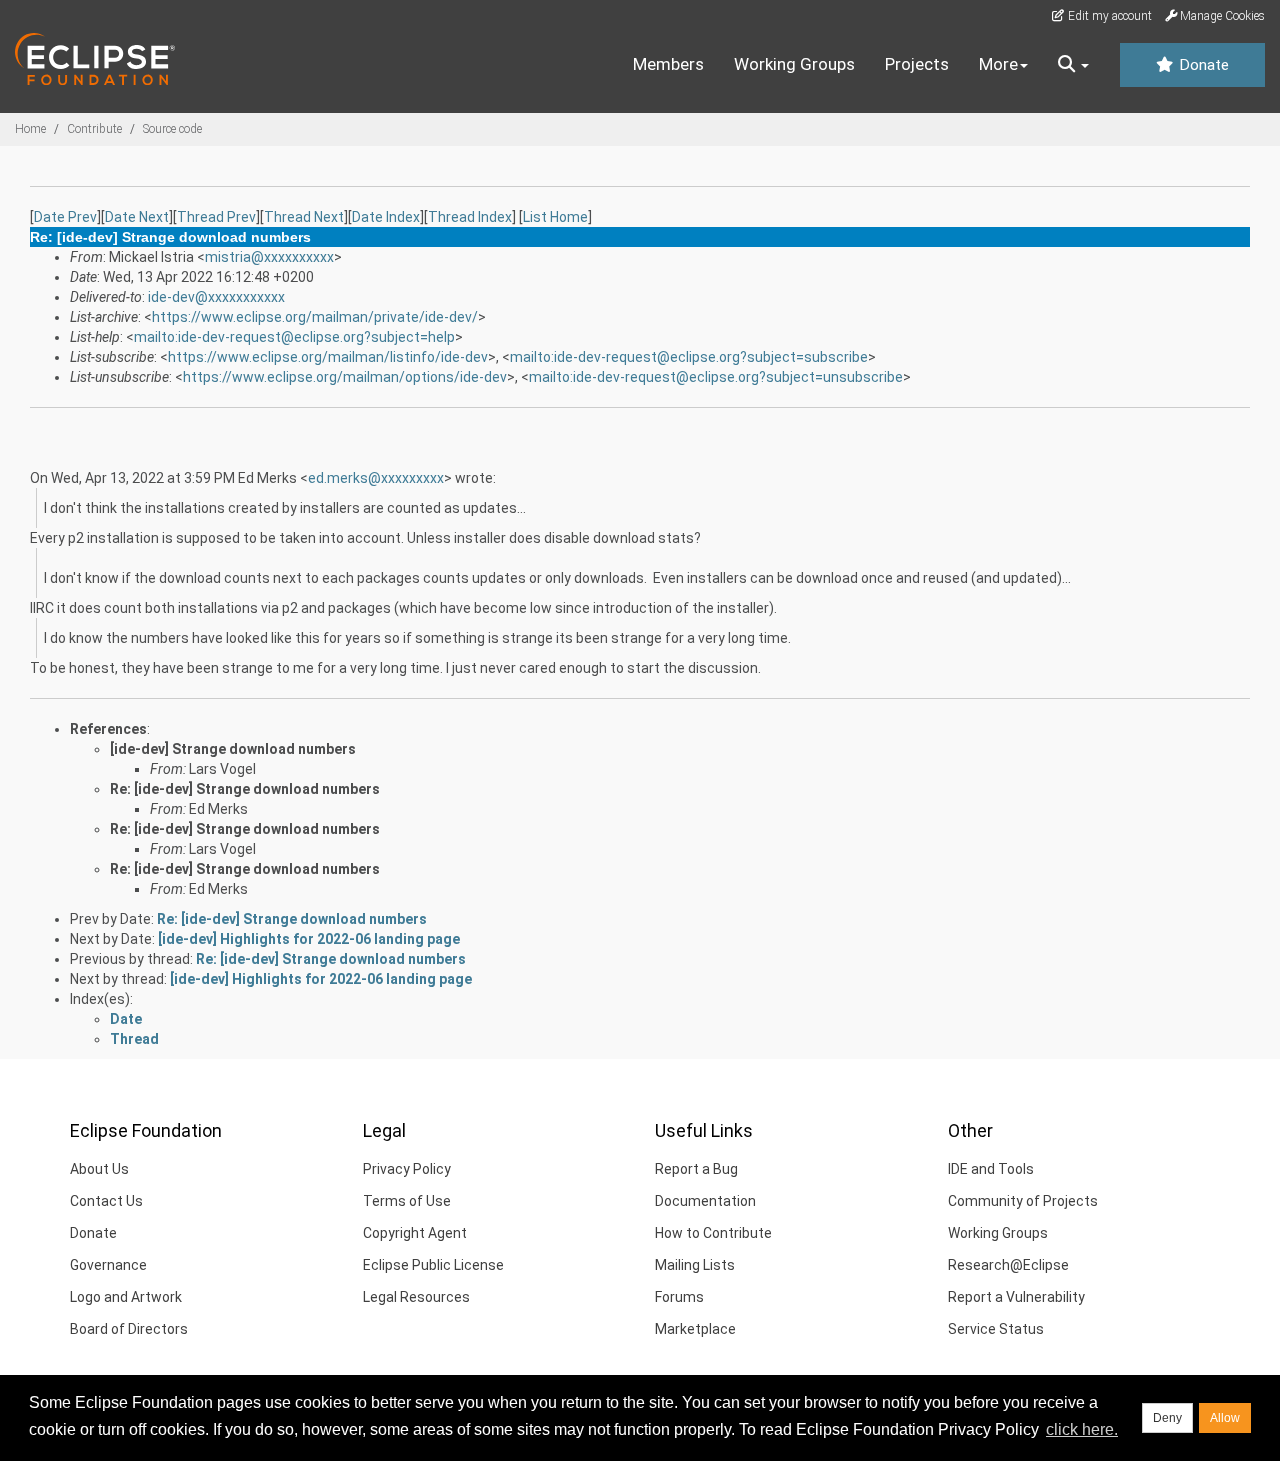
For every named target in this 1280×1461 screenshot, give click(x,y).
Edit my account (1108, 16)
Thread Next (304, 217)
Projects (917, 64)
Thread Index (470, 217)
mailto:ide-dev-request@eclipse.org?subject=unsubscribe (716, 377)
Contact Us (106, 1201)
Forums (679, 1297)
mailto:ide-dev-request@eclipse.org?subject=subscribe (689, 357)
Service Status (996, 1329)
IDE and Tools (991, 1169)
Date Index (386, 217)
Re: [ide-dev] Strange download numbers (245, 789)
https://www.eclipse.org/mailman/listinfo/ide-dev (328, 357)
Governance (108, 1265)
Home (30, 129)
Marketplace (695, 1329)
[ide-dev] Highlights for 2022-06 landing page (309, 939)
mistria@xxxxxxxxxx (269, 257)
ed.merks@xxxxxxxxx (376, 478)
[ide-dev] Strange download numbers (233, 749)
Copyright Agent (415, 1233)
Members (668, 64)
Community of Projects (1023, 1201)
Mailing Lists (695, 1265)
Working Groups (794, 64)
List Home (555, 217)
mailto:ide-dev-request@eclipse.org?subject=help (294, 337)
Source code (172, 129)
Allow (1225, 1418)
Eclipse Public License (433, 1265)
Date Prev (65, 217)
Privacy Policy (407, 1169)
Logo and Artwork (126, 1297)
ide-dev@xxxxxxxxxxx (216, 297)
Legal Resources (416, 1297)
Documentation (705, 1201)
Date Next (137, 217)
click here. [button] (1082, 1429)
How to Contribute (713, 1233)
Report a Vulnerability (1016, 1297)
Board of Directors (129, 1329)
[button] (1073, 65)
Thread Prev (216, 217)
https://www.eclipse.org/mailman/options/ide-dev (345, 377)
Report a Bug (696, 1169)
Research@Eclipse (1008, 1265)
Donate (1202, 65)
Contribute (94, 129)
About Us (99, 1169)
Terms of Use (407, 1201)
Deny (1167, 1418)
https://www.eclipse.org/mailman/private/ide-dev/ (315, 317)
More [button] (998, 64)
